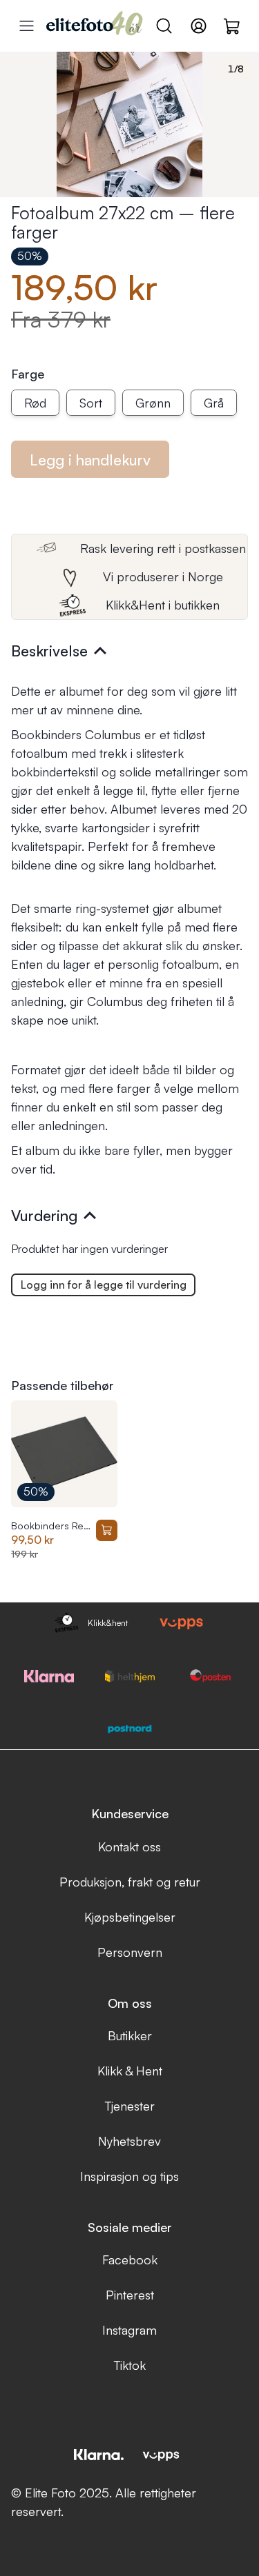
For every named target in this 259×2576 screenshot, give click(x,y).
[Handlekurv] (232, 26)
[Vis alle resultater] (27, 26)
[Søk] (164, 26)
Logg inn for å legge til (104, 1285)
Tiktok (130, 2365)
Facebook (130, 2260)
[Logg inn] (199, 26)
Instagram (129, 2330)
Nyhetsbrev (129, 2141)
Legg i (90, 460)
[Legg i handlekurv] (107, 1531)
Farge (28, 374)
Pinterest (130, 2295)
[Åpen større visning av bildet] (129, 124)
